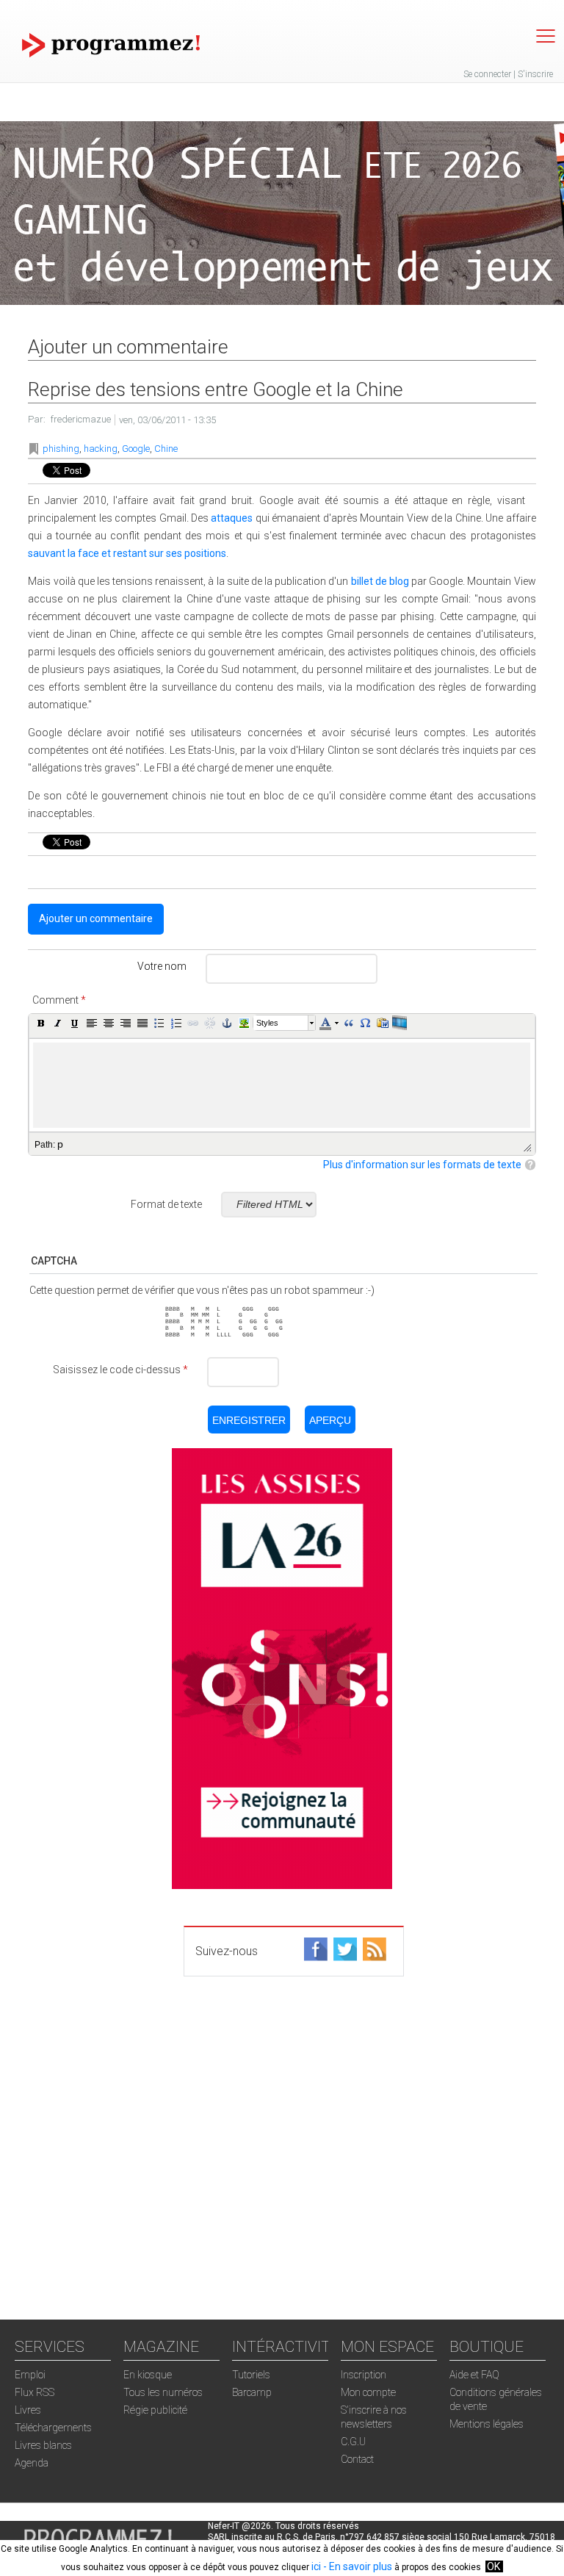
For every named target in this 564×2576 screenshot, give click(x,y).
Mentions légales (487, 2424)
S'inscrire (535, 74)
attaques (232, 518)
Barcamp (252, 2392)
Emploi (30, 2375)
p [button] (60, 1144)
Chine (166, 449)
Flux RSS (35, 2392)
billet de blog (380, 581)
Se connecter (487, 74)
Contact (357, 2459)
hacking (101, 449)
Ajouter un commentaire (96, 918)
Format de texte (166, 1204)
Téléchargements (53, 2428)
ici (316, 2566)
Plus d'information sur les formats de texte (422, 1165)
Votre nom (162, 966)
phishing (61, 449)
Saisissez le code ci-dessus (120, 1370)
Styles (267, 1023)
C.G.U (353, 2442)
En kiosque (148, 2375)
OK (493, 2566)
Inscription (364, 2375)
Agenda (32, 2463)
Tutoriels (251, 2375)
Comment (59, 1000)
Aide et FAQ (474, 2375)
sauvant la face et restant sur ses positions (127, 553)
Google (136, 449)
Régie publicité (155, 2410)
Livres (28, 2410)
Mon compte (368, 2392)
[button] (41, 1023)
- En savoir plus (357, 2566)
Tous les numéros (163, 2392)
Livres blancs (43, 2445)
